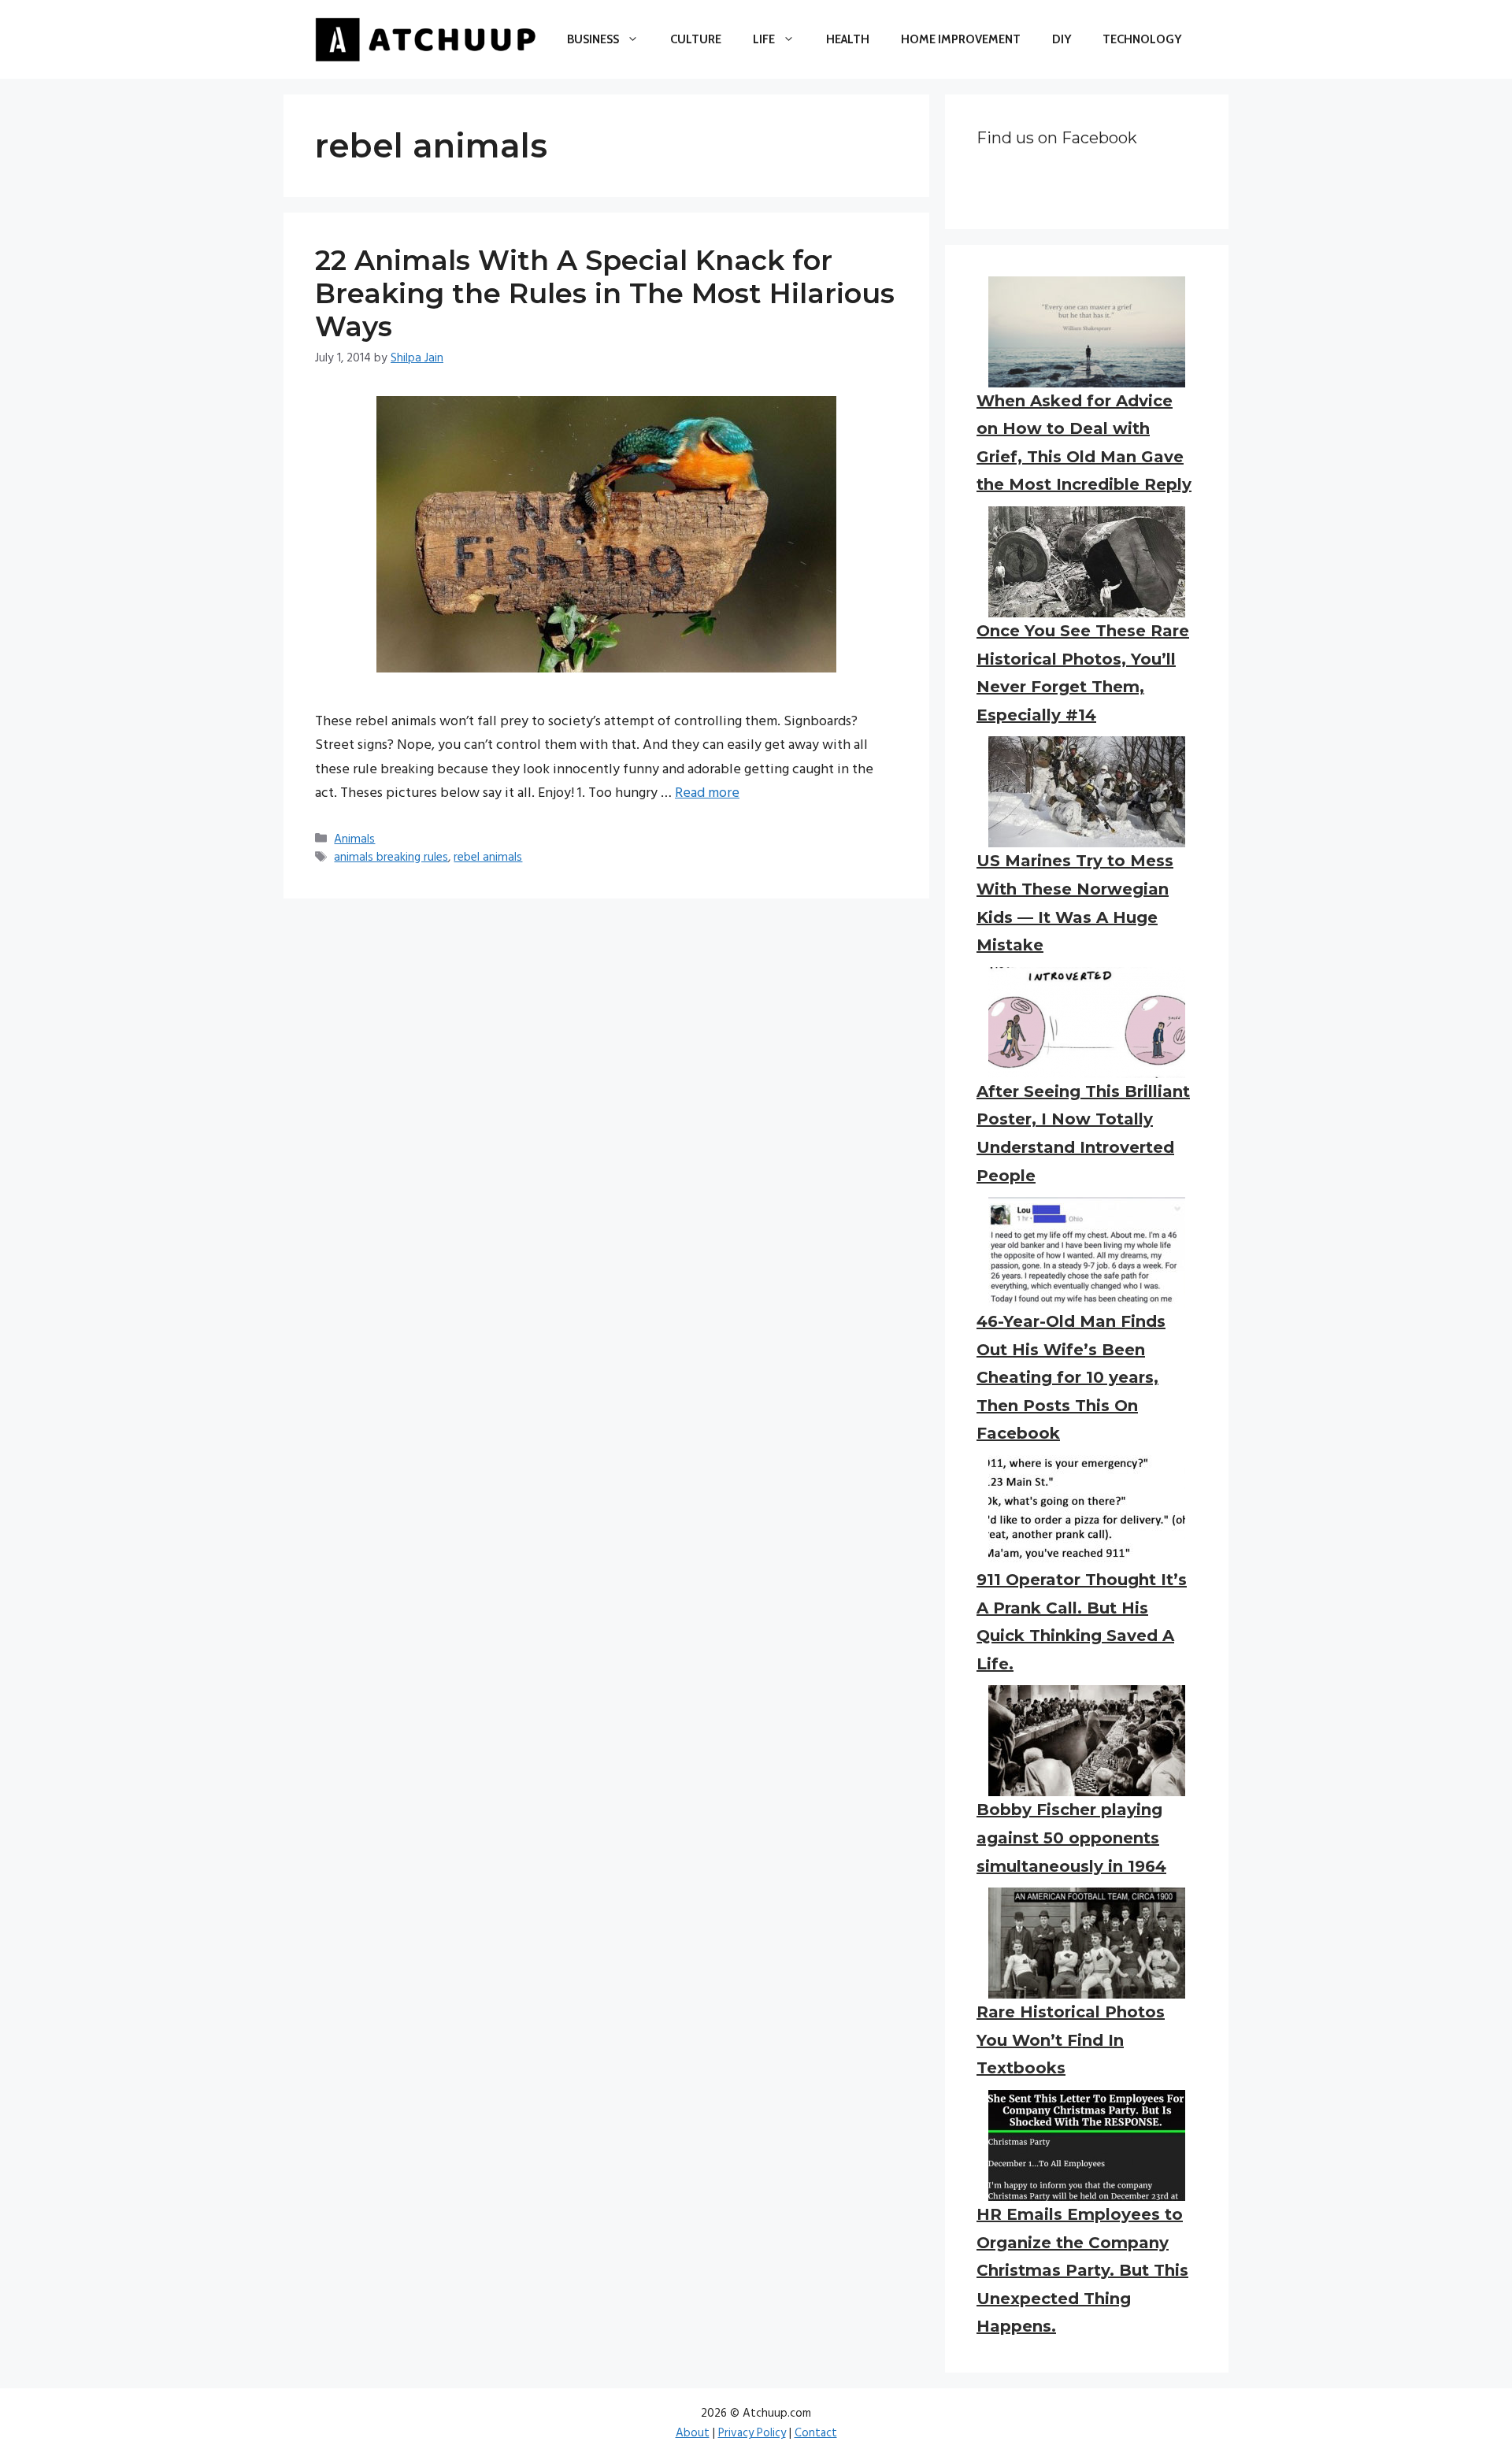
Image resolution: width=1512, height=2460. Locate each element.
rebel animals (488, 858)
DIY (1062, 39)
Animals (354, 839)
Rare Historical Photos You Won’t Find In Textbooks (1071, 2040)
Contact (816, 2433)
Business (593, 39)
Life (764, 39)
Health (848, 39)
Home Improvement (961, 39)
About (693, 2433)
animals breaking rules (391, 858)
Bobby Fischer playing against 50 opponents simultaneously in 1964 (1071, 1838)
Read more (707, 793)
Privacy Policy (752, 2433)
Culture (696, 39)
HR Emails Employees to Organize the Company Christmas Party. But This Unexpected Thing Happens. (1082, 2270)
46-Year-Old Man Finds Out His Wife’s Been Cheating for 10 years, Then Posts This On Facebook (1071, 1377)
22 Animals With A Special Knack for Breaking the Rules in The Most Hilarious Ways (605, 293)
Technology (1142, 39)
